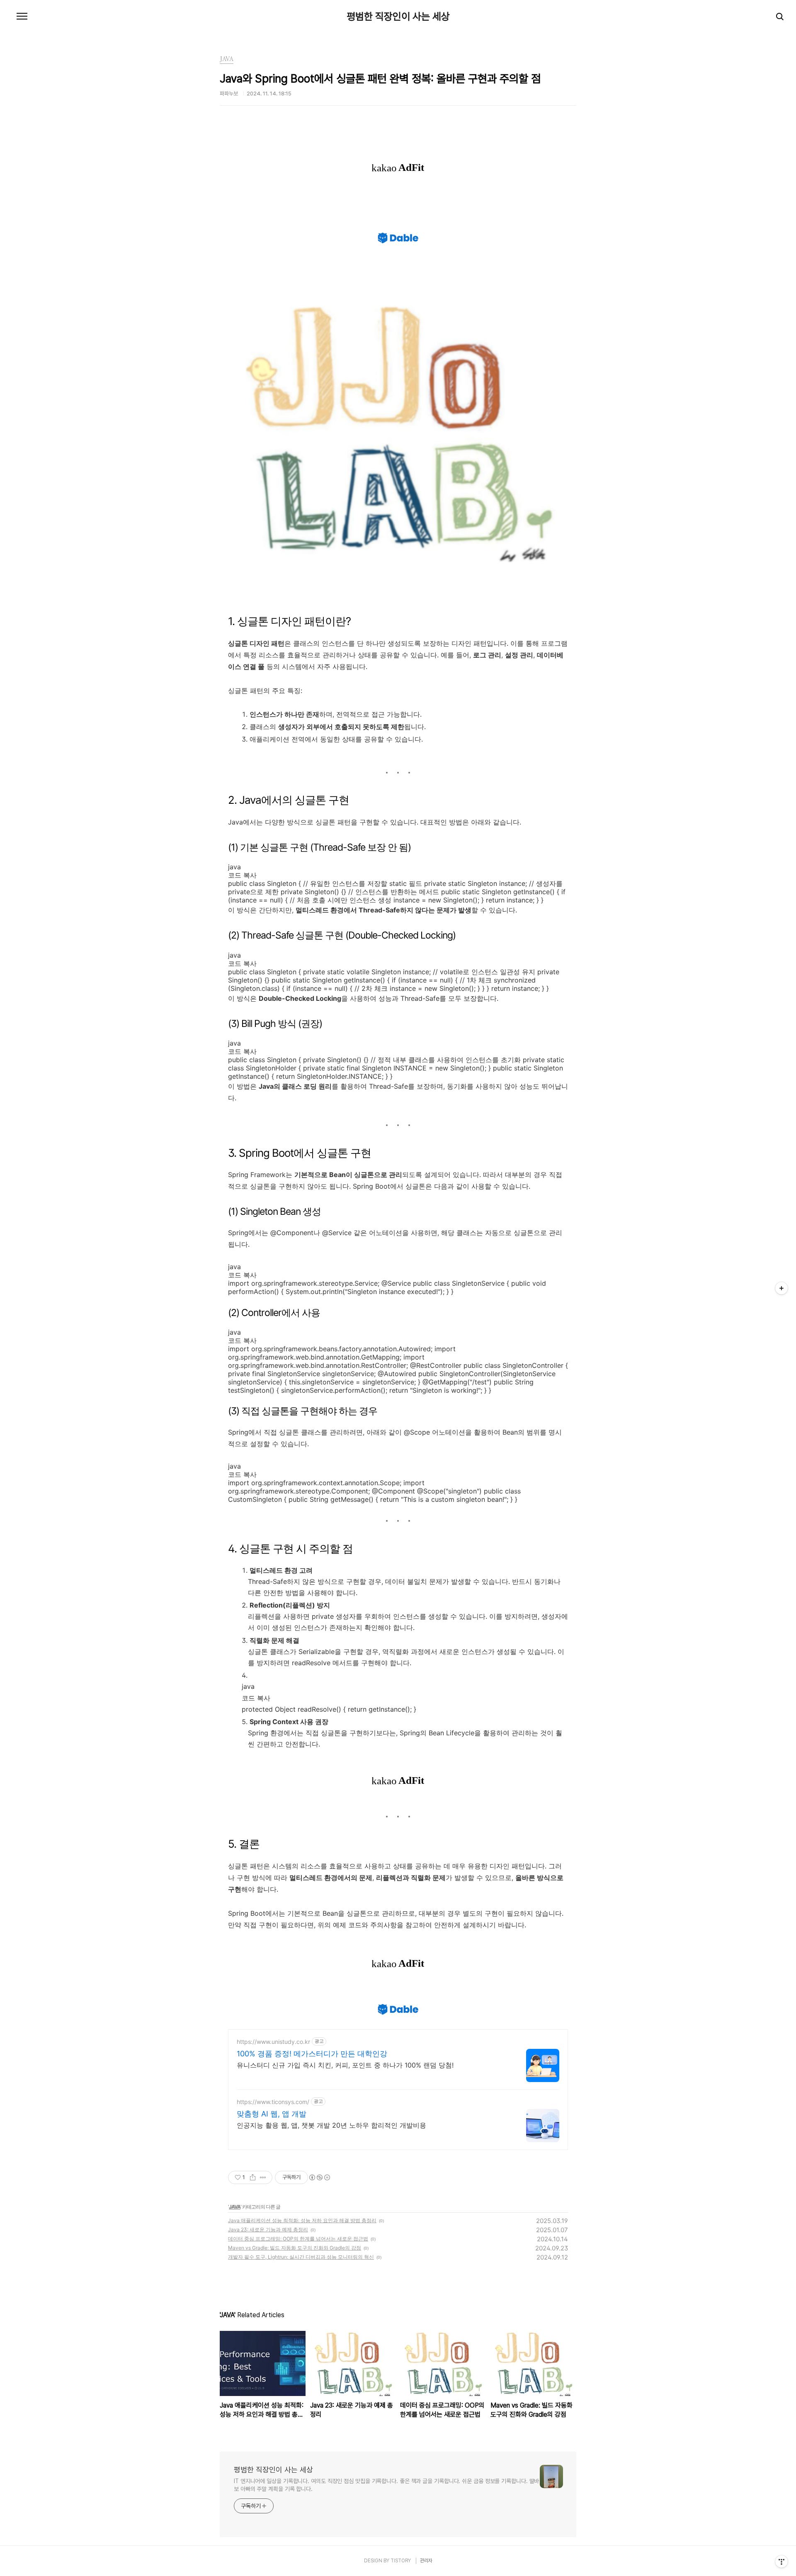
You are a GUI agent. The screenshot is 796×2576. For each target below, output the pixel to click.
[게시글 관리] (263, 2177)
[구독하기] (781, 1288)
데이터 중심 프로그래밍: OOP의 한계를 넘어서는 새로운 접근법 (298, 2239)
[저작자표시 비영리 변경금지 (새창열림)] (319, 2177)
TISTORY (401, 2561)
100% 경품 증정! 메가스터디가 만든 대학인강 (312, 2054)
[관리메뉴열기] (781, 2561)
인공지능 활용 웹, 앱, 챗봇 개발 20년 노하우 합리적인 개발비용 (331, 2125)
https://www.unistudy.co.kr (273, 2042)
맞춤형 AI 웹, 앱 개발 (272, 2114)
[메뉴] (22, 17)
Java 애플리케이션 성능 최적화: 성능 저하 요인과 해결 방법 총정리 (302, 2220)
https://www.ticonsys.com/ (273, 2102)
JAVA (235, 2207)
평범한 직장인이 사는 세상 (398, 17)
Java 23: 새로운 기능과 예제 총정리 (268, 2229)
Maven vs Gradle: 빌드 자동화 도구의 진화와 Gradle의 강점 (295, 2248)
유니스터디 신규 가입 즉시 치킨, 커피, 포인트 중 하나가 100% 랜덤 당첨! (345, 2065)
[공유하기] (253, 2177)
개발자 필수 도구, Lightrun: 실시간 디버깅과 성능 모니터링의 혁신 (301, 2257)
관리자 (426, 2561)
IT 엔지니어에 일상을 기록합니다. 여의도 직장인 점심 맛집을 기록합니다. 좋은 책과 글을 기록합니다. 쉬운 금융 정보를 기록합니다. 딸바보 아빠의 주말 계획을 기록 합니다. (386, 2485)
